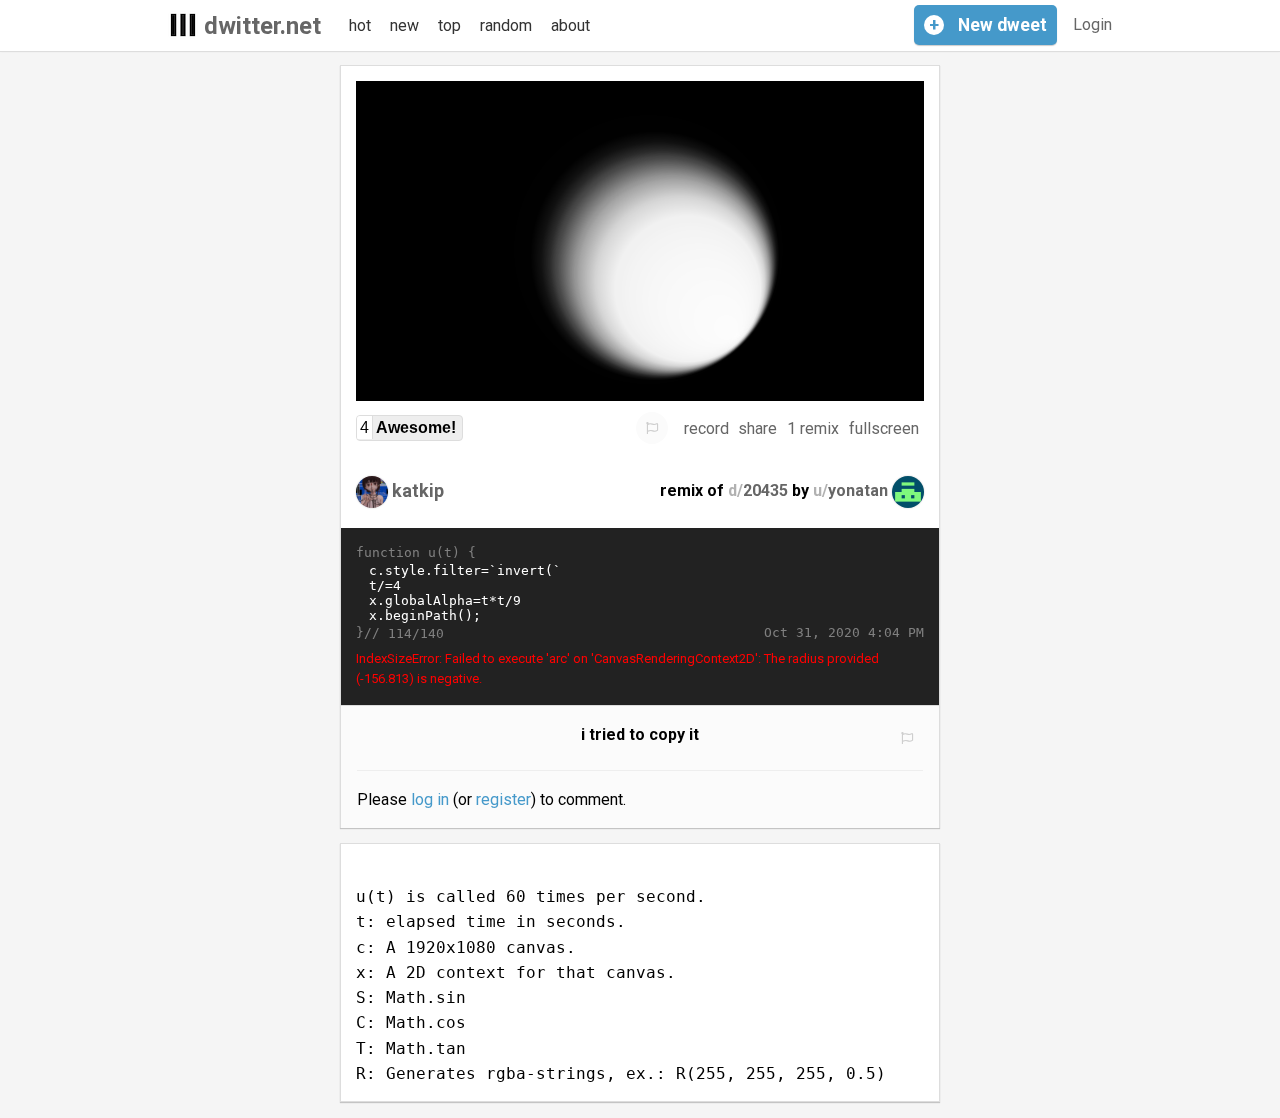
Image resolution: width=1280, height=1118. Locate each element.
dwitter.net (262, 26)
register (503, 799)
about (570, 25)
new (404, 25)
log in (430, 799)
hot (360, 25)
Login (1092, 24)
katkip (418, 490)
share (757, 428)
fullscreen (884, 428)
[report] (652, 428)
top (449, 25)
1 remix (813, 428)
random (506, 25)
